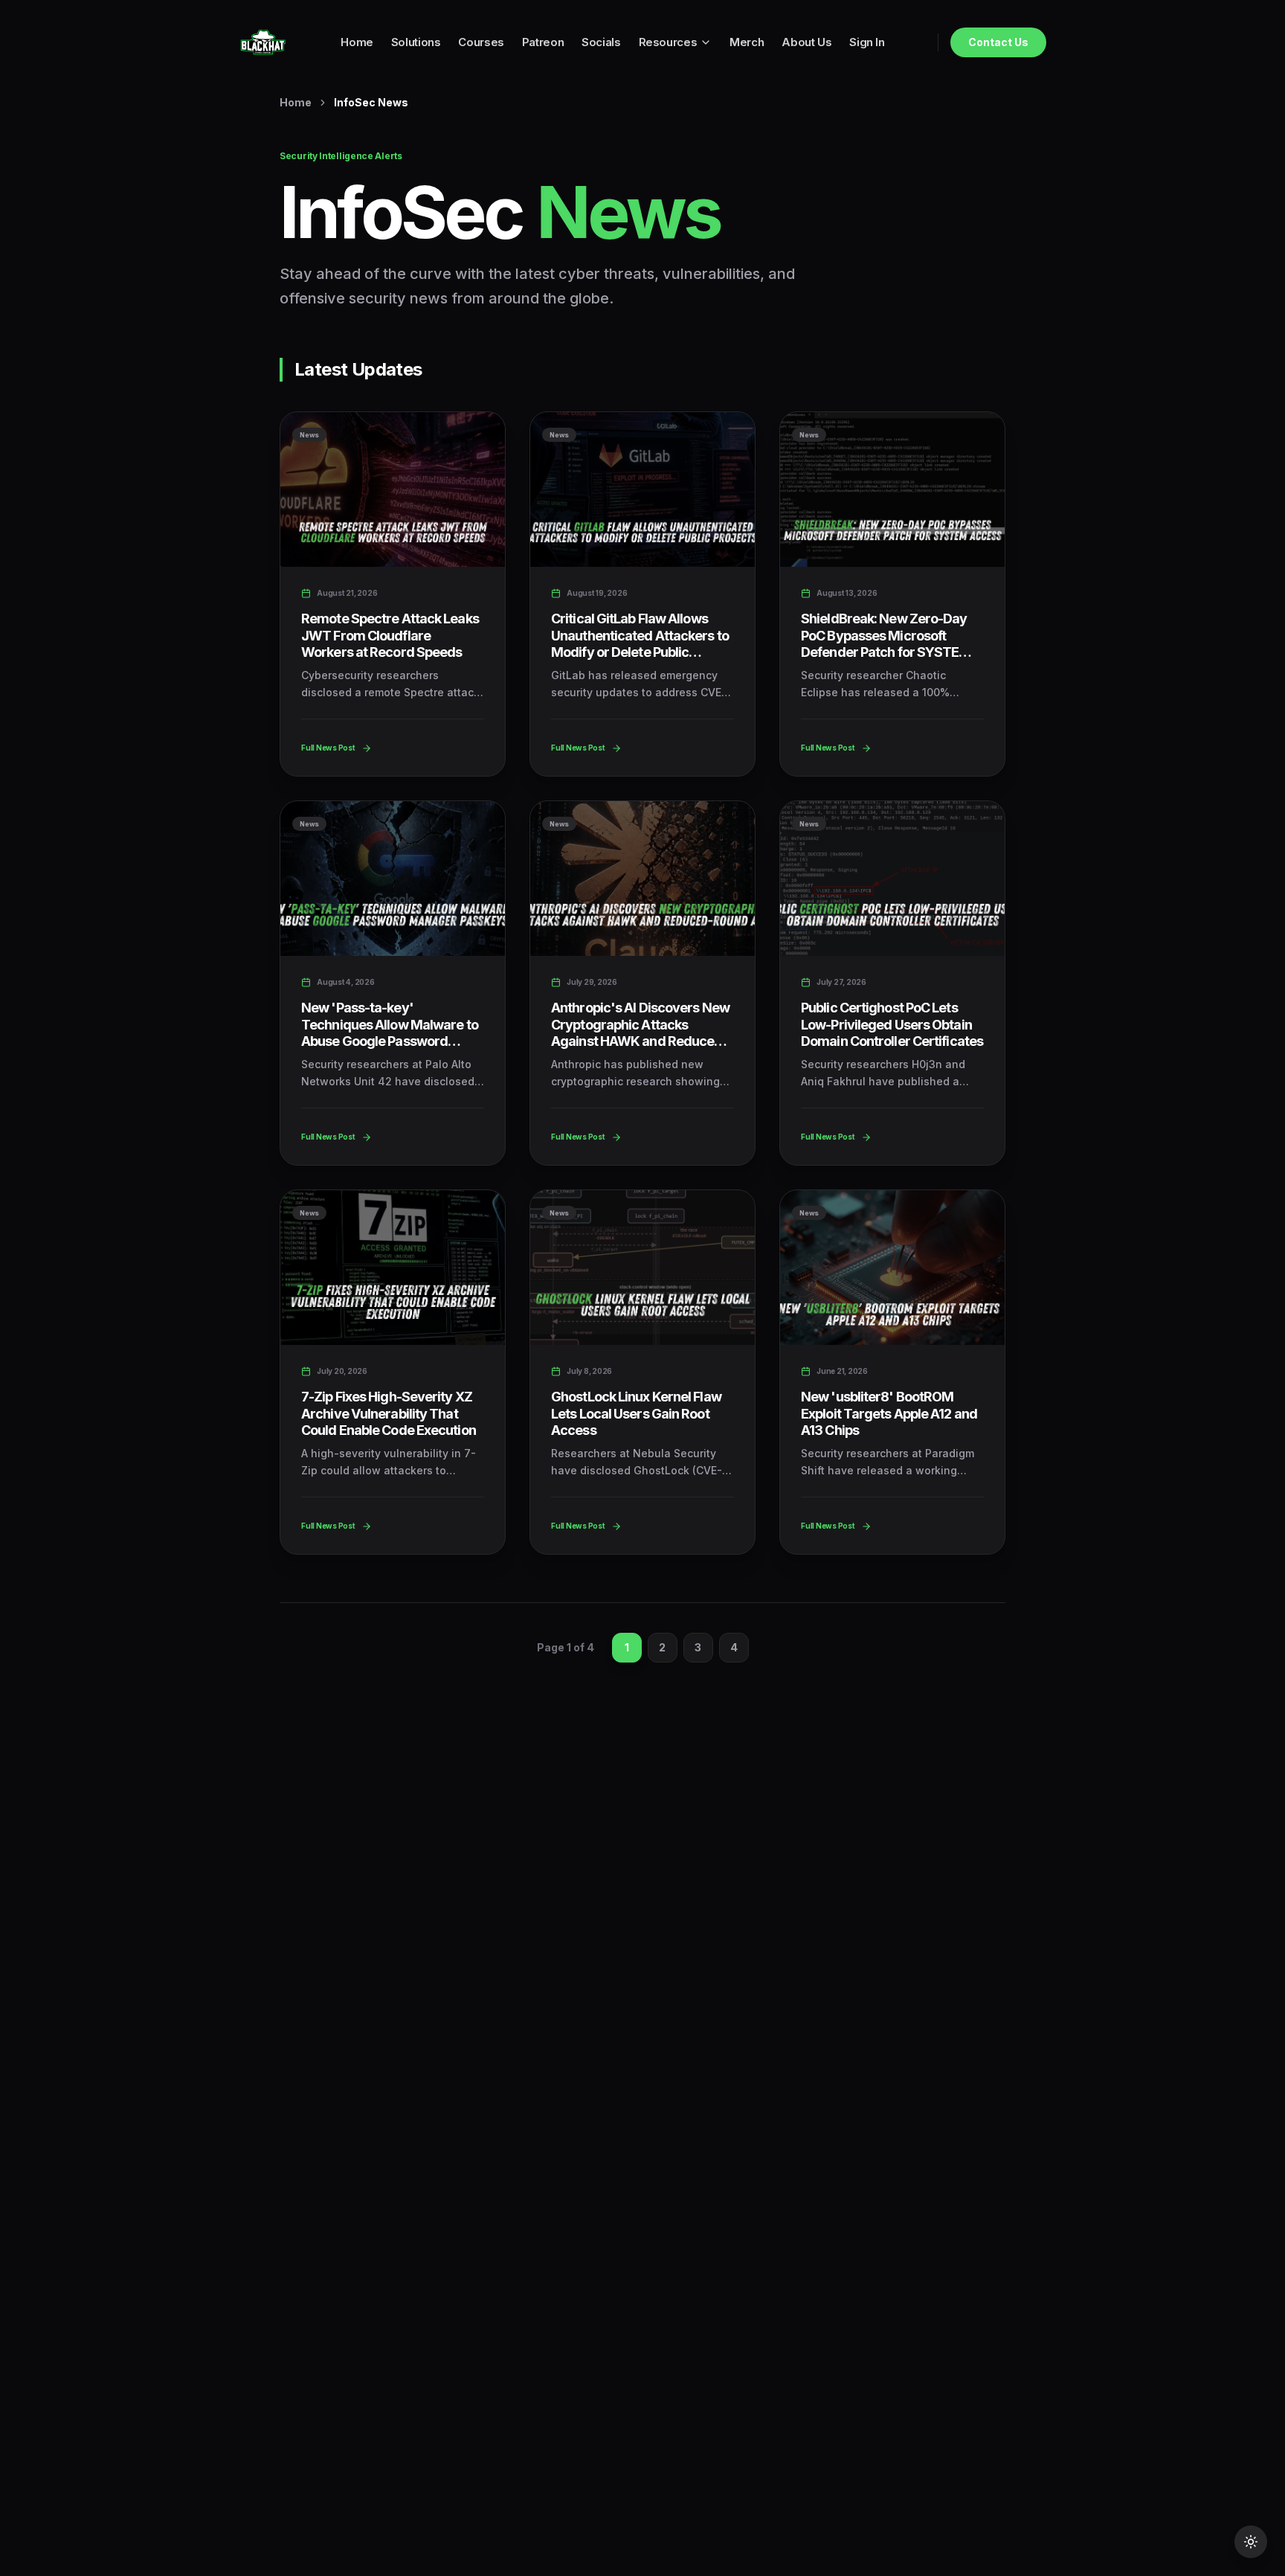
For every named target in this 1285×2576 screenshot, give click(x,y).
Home (357, 42)
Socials (601, 42)
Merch (747, 42)
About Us (806, 42)
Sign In (867, 42)
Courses (481, 42)
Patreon (543, 42)
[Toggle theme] (1251, 2542)
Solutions (416, 42)
